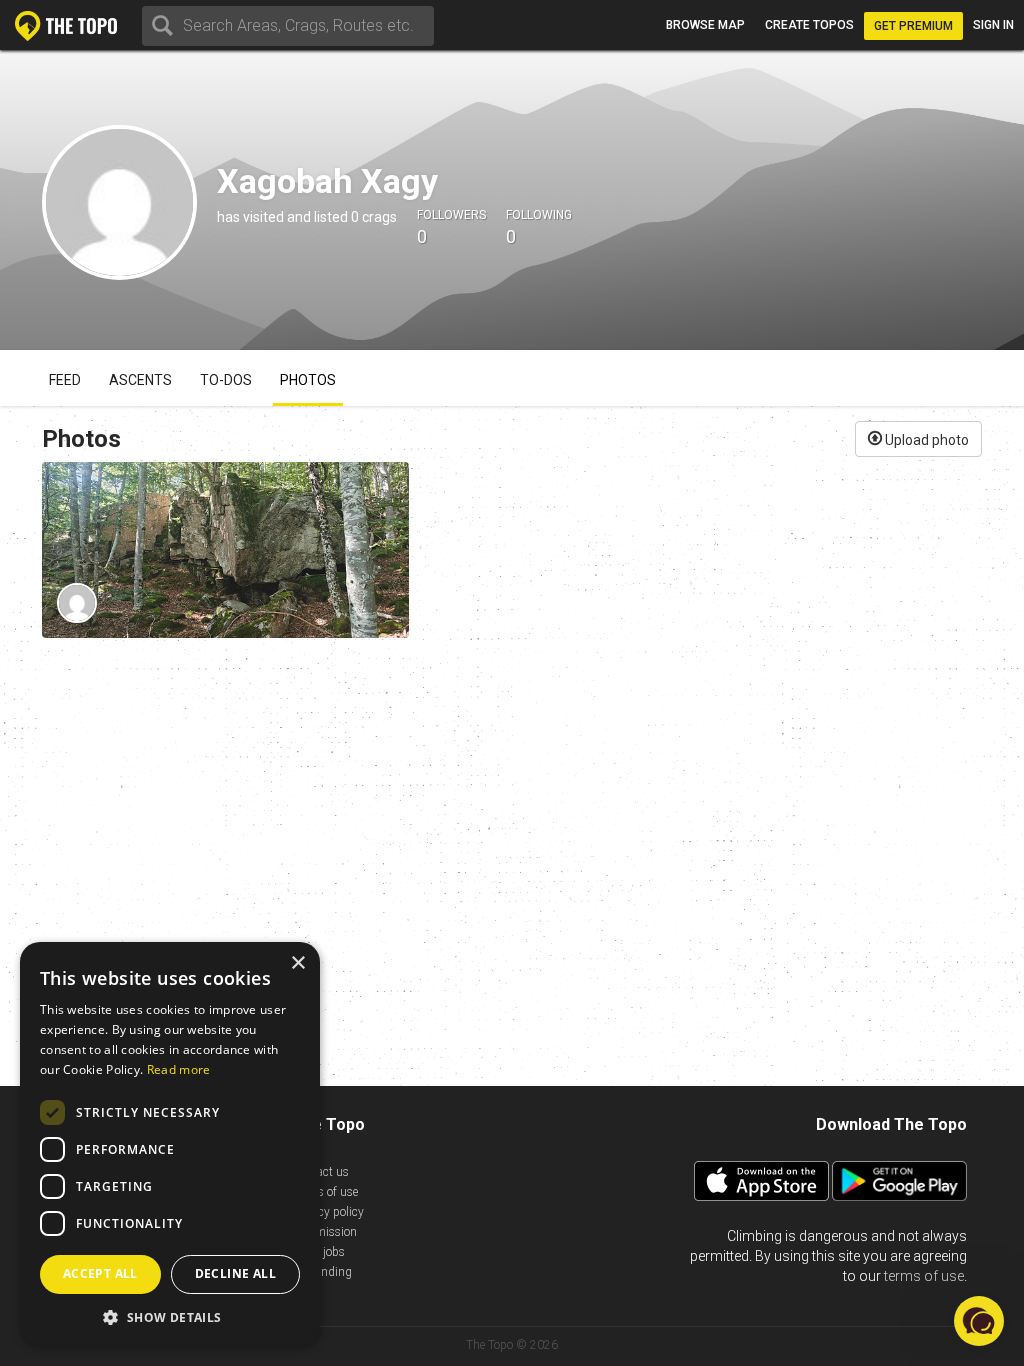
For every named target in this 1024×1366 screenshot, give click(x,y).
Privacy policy (328, 1212)
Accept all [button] (100, 1273)
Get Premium (913, 26)
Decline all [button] (235, 1273)
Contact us (320, 1172)
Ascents (140, 380)
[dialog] (170, 1144)
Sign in (993, 25)
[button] (170, 1316)
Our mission (324, 1232)
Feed (65, 380)
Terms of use (325, 1192)
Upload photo (925, 440)
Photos (308, 380)
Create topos (809, 25)
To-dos (226, 380)
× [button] (297, 963)
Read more (179, 1069)
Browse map (705, 25)
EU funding (322, 1272)
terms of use (924, 1276)
